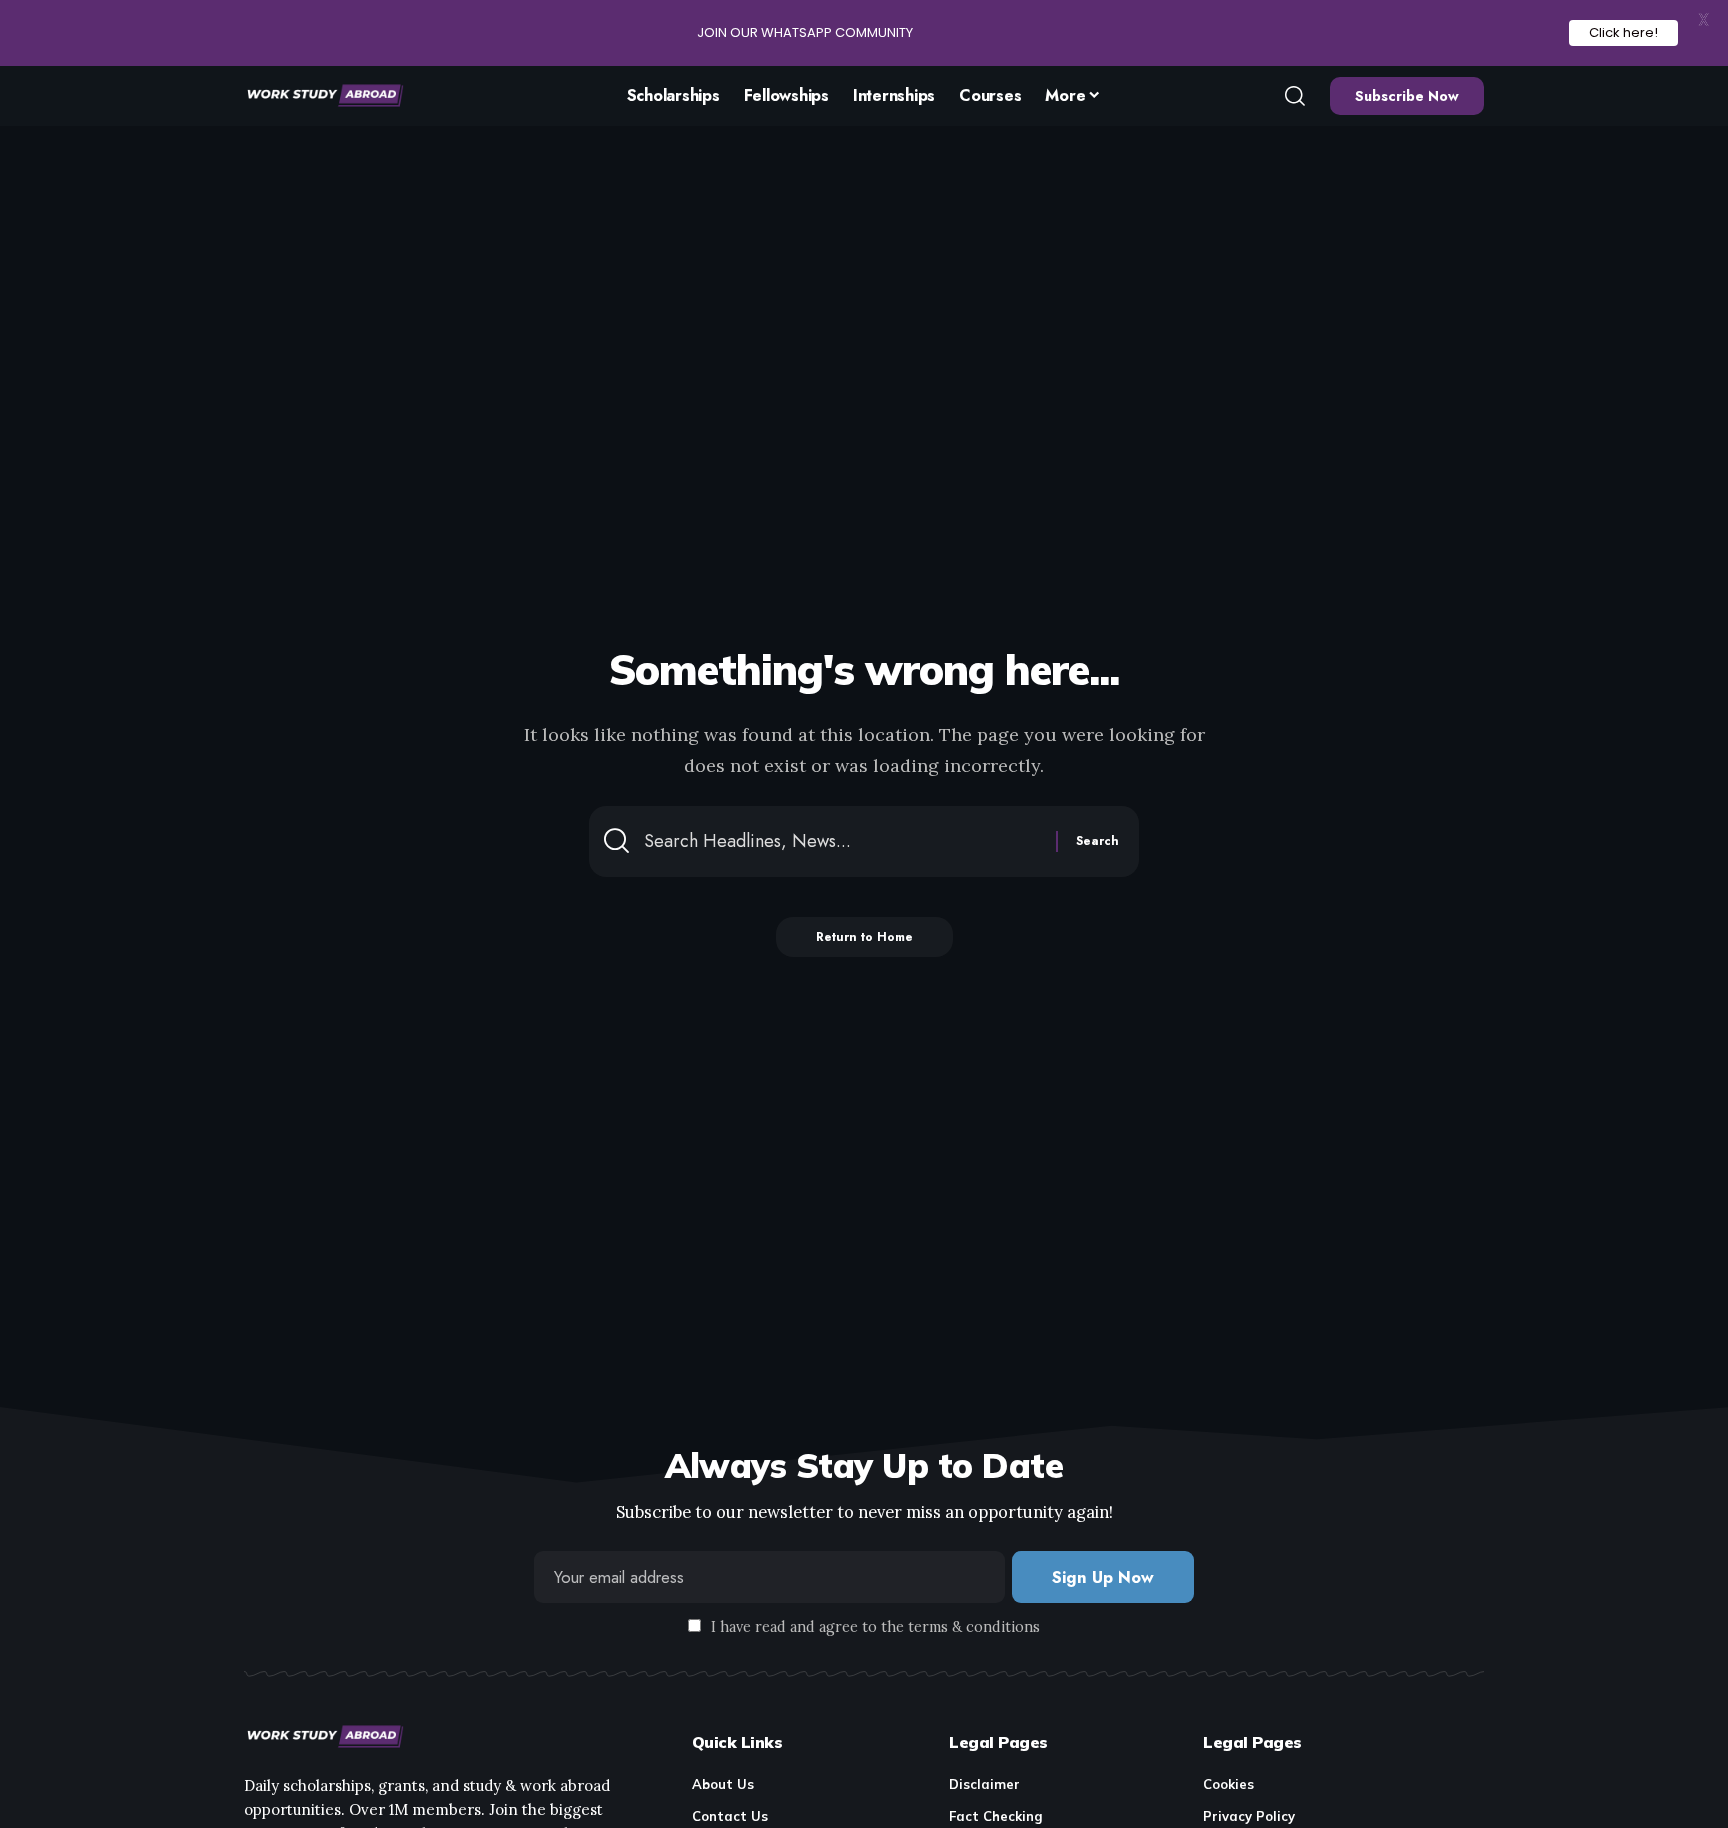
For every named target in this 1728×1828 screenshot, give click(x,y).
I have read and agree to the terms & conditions (875, 1627)
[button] (1295, 96)
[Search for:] (842, 841)
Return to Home (864, 937)
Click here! (1623, 32)
